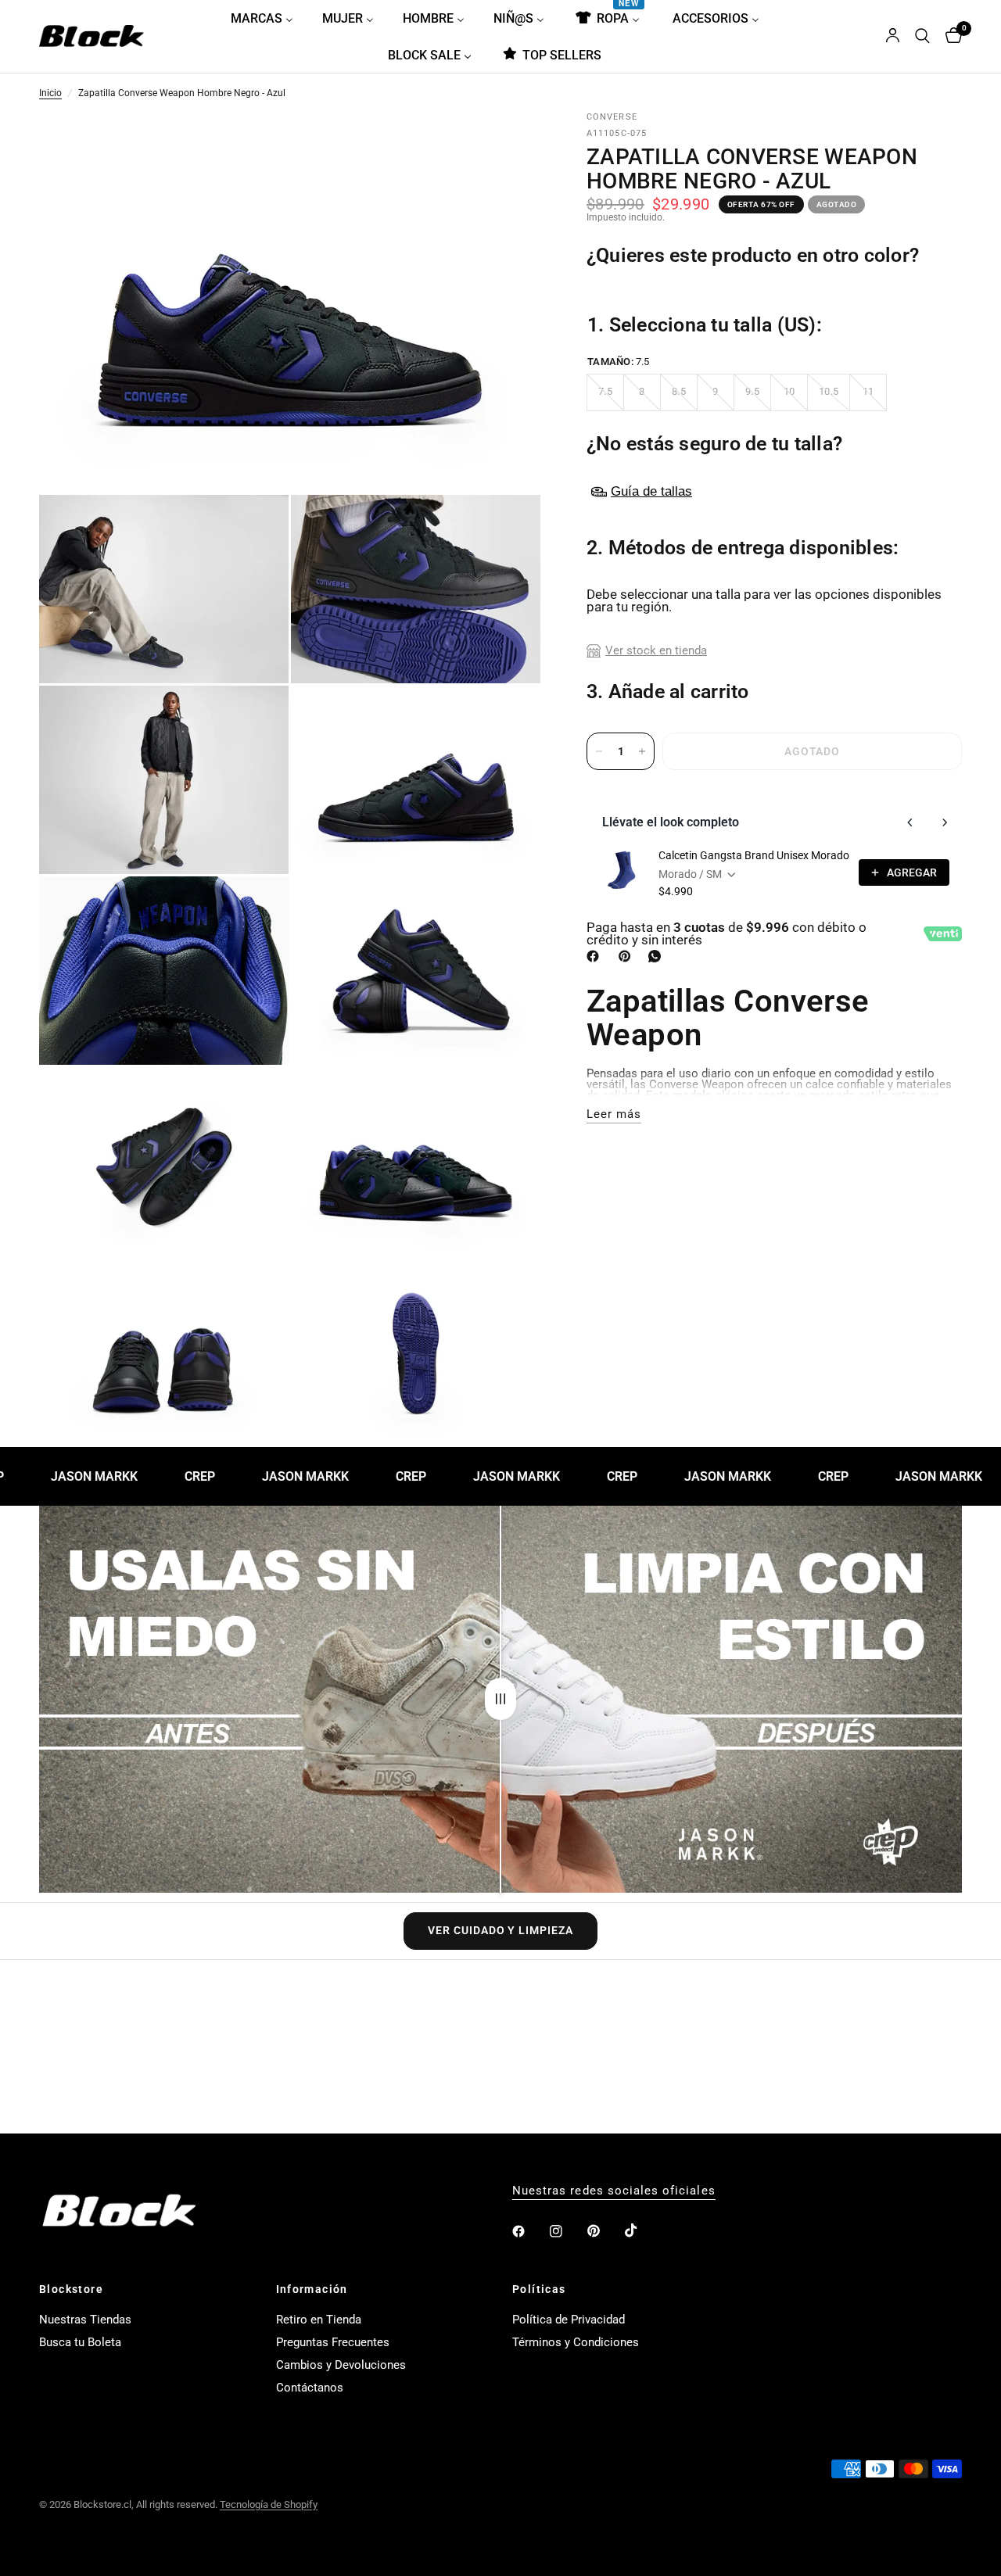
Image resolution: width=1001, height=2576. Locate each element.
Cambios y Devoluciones (341, 2365)
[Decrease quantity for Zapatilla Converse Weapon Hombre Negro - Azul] (599, 751)
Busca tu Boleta (80, 2342)
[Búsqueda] (922, 36)
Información (312, 2289)
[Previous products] (910, 822)
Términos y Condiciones (576, 2342)
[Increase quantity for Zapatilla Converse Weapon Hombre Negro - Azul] (642, 751)
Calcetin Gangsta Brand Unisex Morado (754, 855)
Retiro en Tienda (319, 2320)
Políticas (539, 2289)
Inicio (50, 94)
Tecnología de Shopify (269, 2504)
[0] (950, 36)
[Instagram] (567, 2231)
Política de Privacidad (569, 2320)
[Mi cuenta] (893, 36)
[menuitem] (268, 18)
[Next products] (945, 822)
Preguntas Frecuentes (333, 2342)
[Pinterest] (628, 956)
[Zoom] (508, 146)
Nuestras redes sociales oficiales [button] (614, 2191)
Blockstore (71, 2289)
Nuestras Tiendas (85, 2320)
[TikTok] (642, 2230)
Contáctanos (310, 2388)
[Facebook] (596, 956)
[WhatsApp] (658, 956)
